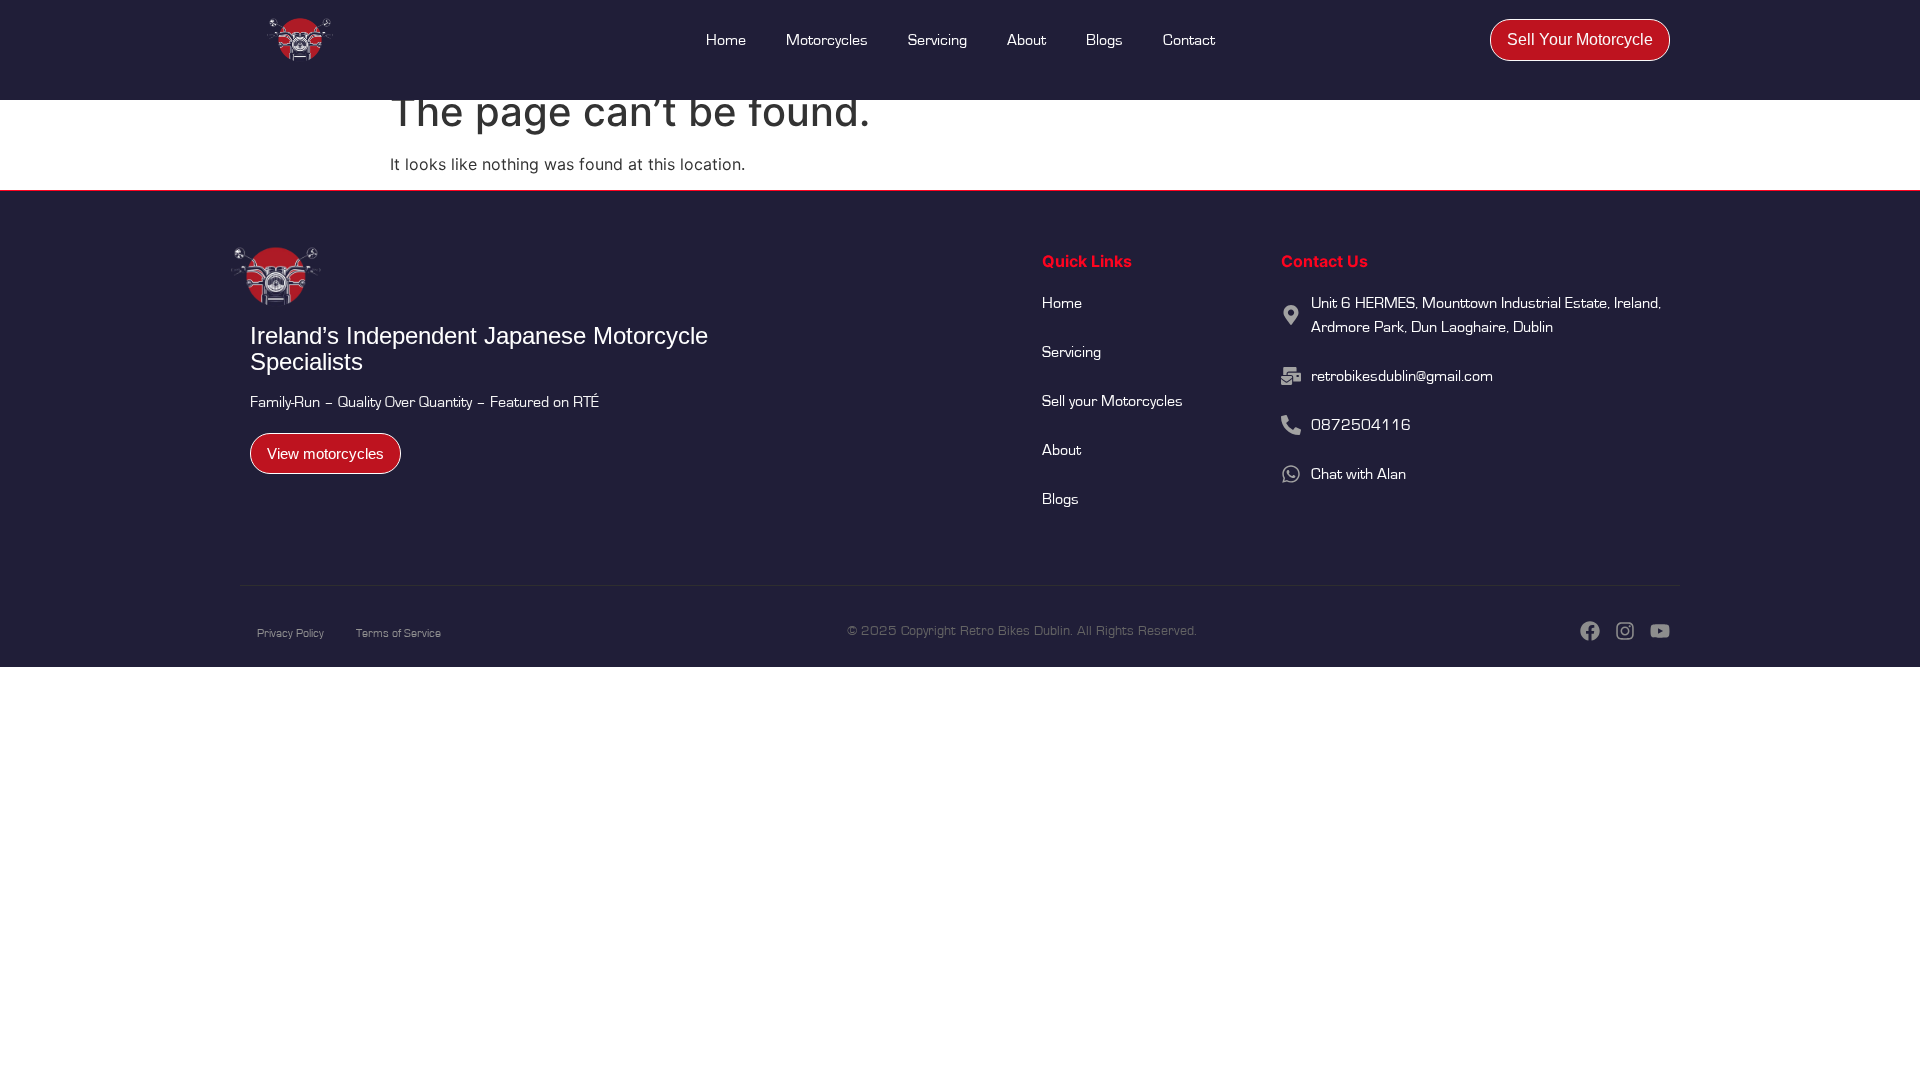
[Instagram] (1625, 631)
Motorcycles (827, 40)
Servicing (937, 40)
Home (726, 40)
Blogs (1104, 40)
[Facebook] (1590, 631)
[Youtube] (1660, 631)
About (1026, 40)
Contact (1189, 40)
